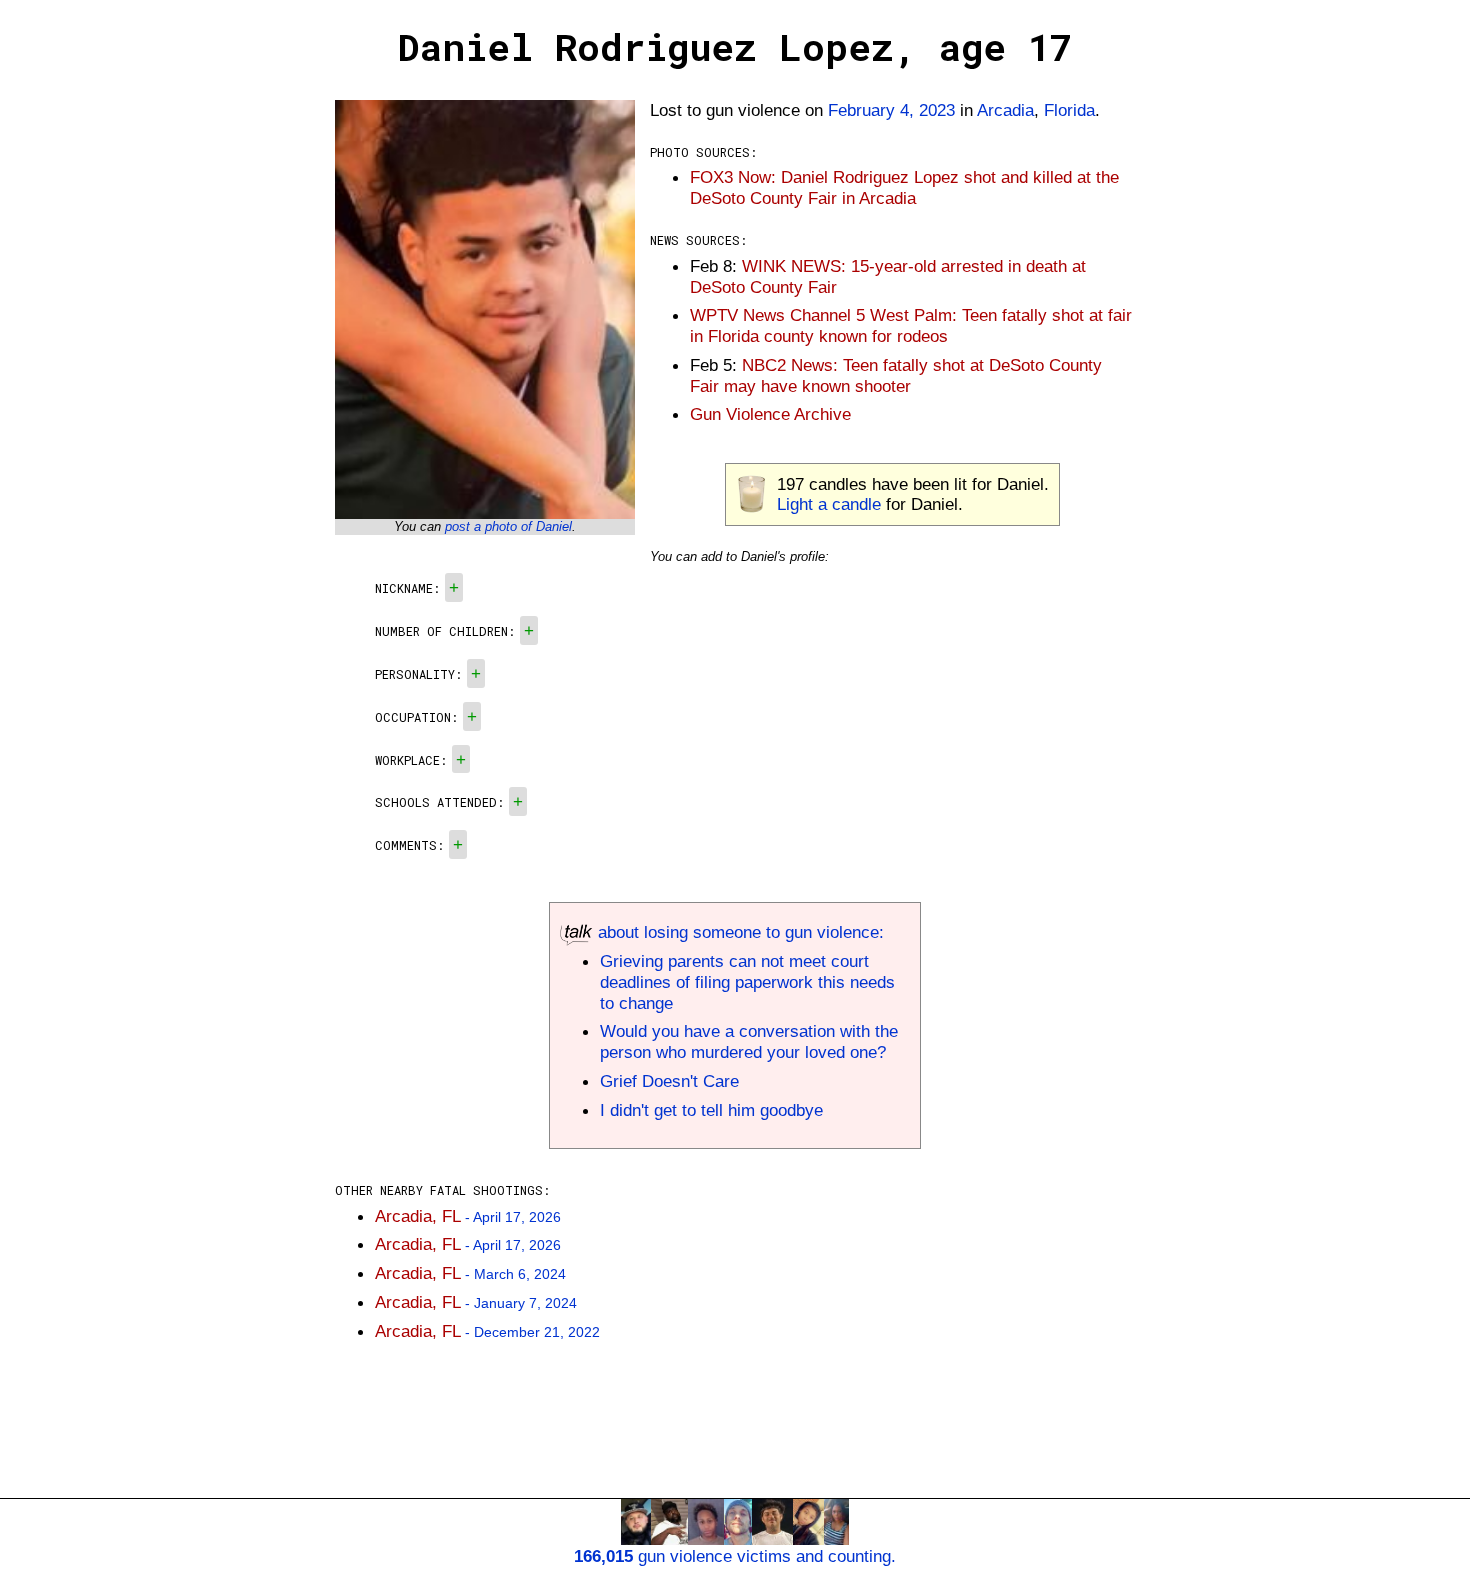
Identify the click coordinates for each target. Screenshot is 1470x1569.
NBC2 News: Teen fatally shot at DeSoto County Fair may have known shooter (896, 375)
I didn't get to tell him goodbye (711, 1110)
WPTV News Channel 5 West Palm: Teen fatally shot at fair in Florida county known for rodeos (911, 325)
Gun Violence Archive (770, 414)
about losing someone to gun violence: (738, 932)
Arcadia (1005, 110)
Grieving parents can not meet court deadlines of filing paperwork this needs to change (747, 982)
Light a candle (829, 504)
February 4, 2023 (891, 110)
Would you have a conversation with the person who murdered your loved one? (749, 1041)
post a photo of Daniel (508, 526)
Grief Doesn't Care (669, 1081)
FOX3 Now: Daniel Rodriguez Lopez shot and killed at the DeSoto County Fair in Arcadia (904, 187)
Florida (1069, 110)
